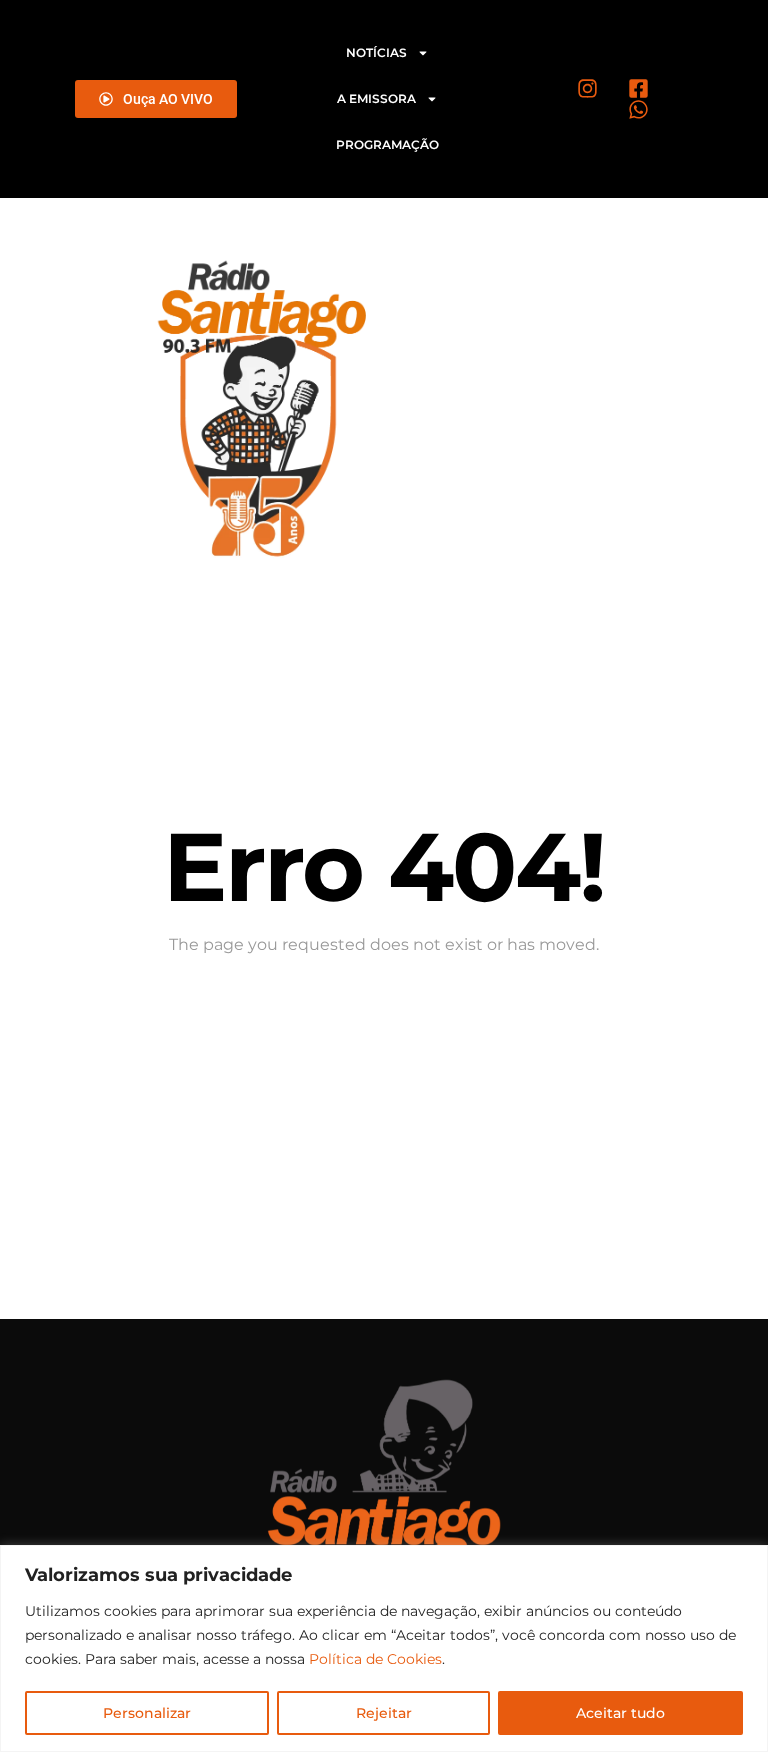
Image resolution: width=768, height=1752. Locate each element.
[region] (384, 1648)
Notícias (376, 52)
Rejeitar (384, 1713)
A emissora (376, 98)
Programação (387, 144)
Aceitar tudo (620, 1713)
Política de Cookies (375, 1659)
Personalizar (147, 1713)
